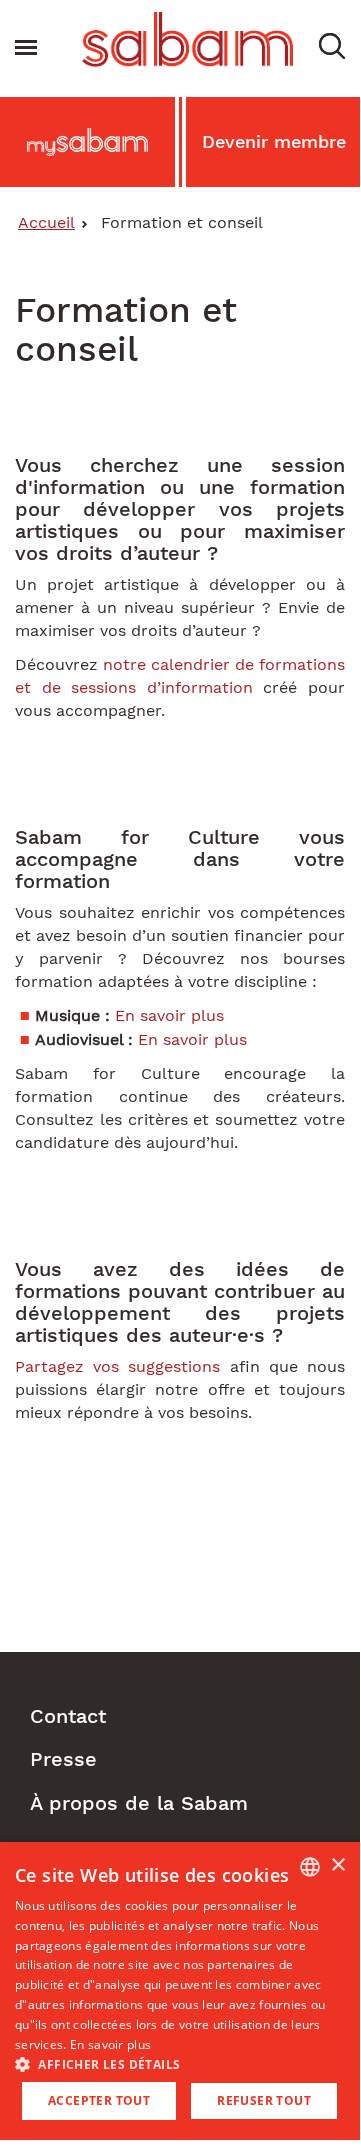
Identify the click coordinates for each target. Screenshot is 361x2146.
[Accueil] (188, 39)
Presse (63, 1759)
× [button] (337, 1865)
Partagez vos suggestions (117, 1366)
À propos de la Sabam (139, 1803)
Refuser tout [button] (264, 2100)
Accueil (46, 222)
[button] (332, 45)
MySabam (88, 146)
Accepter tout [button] (99, 2100)
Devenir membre (274, 141)
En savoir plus (169, 1015)
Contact (68, 1716)
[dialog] (180, 1991)
